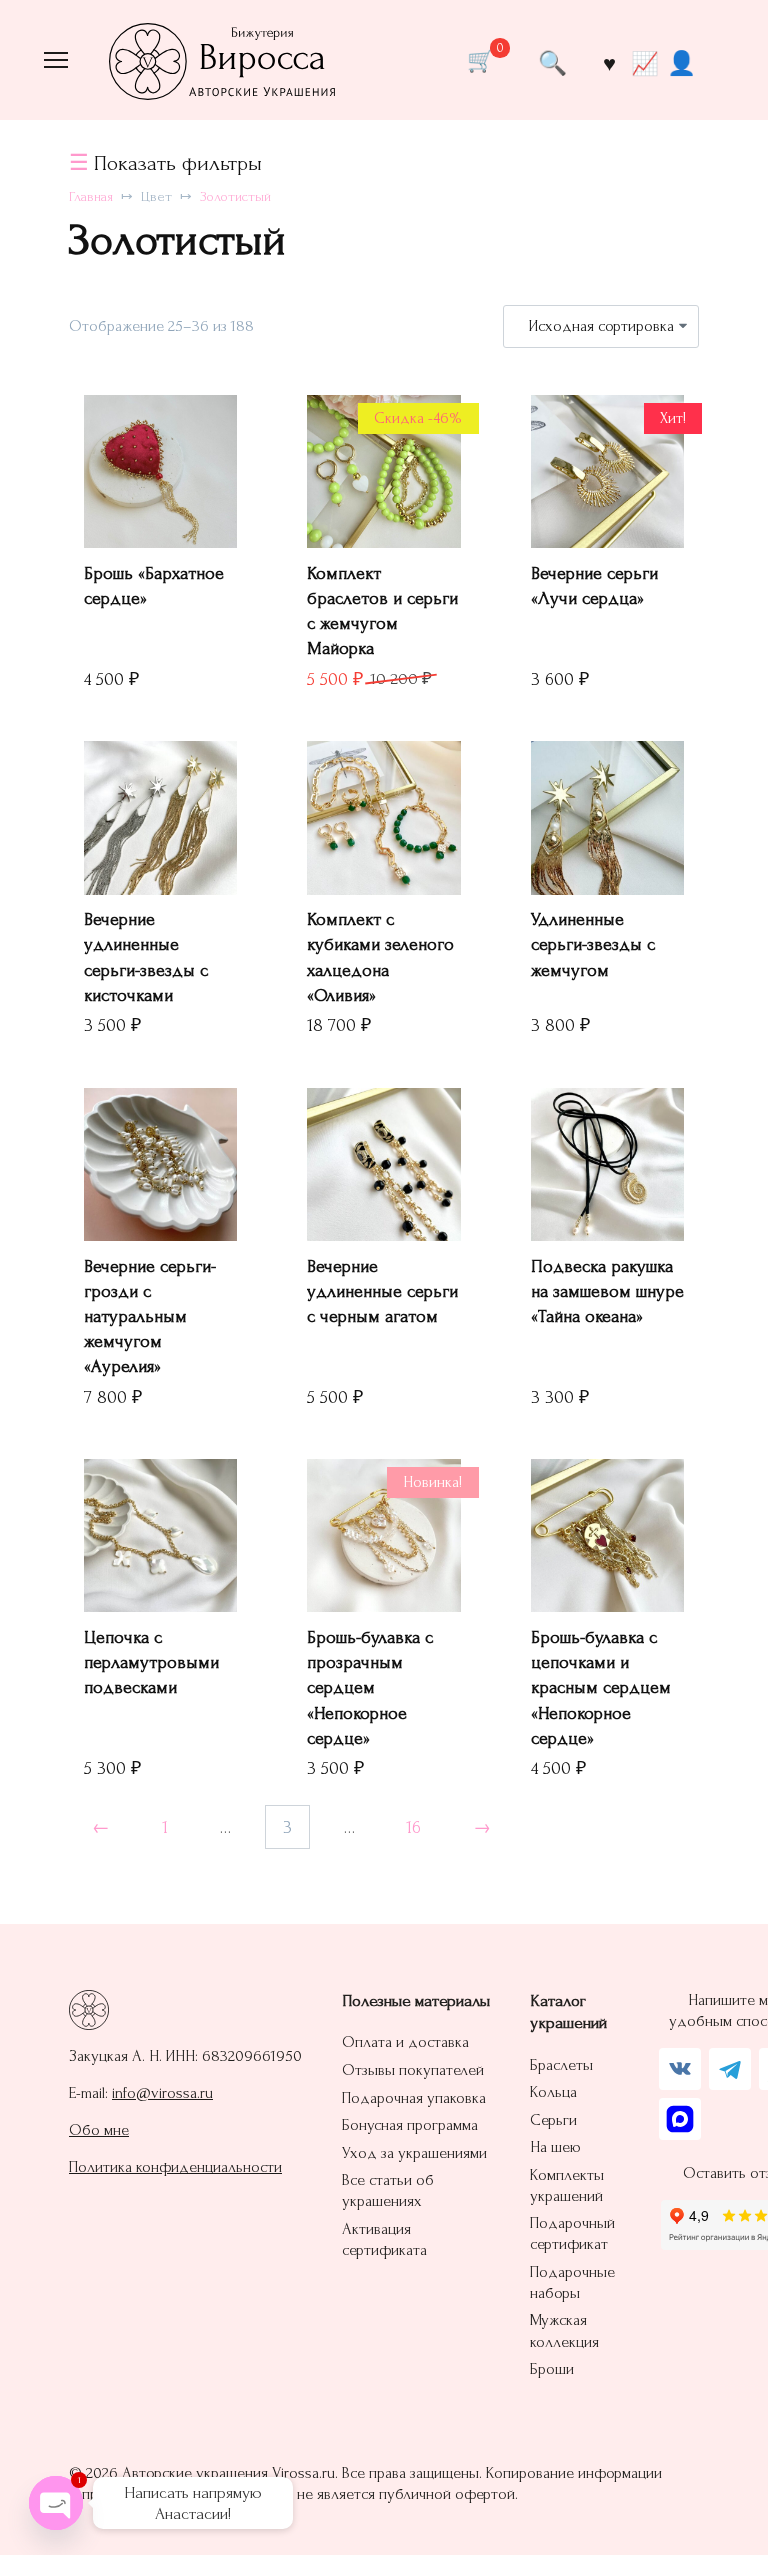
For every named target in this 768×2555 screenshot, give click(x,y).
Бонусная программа (410, 2125)
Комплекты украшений (567, 2185)
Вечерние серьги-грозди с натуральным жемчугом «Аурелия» (150, 1317)
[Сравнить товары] (644, 63)
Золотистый (235, 197)
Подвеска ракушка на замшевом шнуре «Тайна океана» (607, 1291)
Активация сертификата (384, 2239)
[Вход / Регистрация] (681, 62)
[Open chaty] (56, 2503)
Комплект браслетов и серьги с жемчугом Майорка (382, 611)
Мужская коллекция (564, 2330)
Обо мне (99, 2130)
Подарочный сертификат (572, 2233)
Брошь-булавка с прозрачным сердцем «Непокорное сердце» (370, 1688)
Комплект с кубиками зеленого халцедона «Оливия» (380, 957)
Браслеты (561, 2065)
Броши (552, 2369)
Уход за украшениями (414, 2153)
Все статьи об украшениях (388, 2190)
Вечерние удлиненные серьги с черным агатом (382, 1291)
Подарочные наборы (572, 2282)
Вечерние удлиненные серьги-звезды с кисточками (146, 957)
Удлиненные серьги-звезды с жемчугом (593, 944)
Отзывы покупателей (413, 2070)
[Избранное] (609, 63)
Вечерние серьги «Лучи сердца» (594, 586)
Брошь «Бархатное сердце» (154, 586)
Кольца (553, 2092)
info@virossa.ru (162, 2093)
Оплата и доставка (405, 2042)
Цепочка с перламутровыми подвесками (151, 1662)
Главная (91, 197)
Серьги (553, 2120)
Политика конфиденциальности (175, 2167)
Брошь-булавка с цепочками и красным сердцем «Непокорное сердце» (601, 1688)
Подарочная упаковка (414, 2098)
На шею (555, 2147)
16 (413, 1827)
